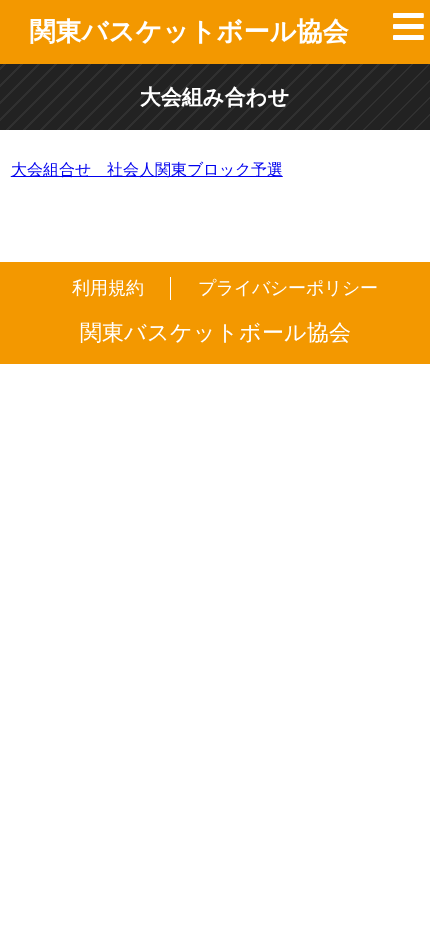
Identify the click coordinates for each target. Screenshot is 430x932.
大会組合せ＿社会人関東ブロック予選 (147, 169)
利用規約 (108, 288)
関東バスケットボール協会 (189, 31)
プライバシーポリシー (288, 288)
